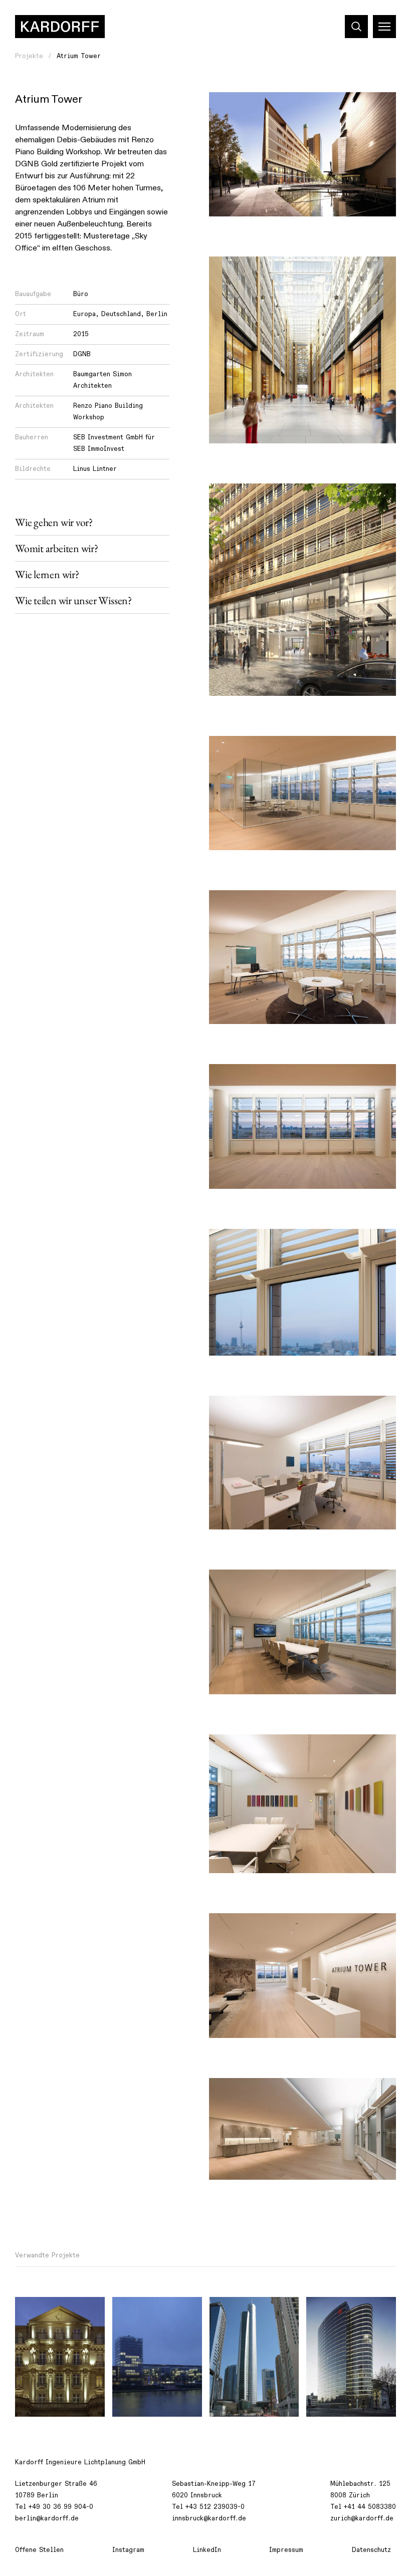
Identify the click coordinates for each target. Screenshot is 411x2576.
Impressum (286, 2550)
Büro (81, 294)
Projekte (29, 56)
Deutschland (121, 314)
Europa (84, 314)
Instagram (128, 2550)
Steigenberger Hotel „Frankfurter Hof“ (57, 2316)
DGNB (82, 354)
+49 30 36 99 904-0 (61, 2507)
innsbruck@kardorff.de (209, 2518)
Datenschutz (371, 2550)
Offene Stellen (39, 2550)
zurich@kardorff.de (362, 2518)
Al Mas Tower (239, 2310)
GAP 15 (325, 2310)
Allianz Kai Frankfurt (154, 2310)
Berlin (157, 314)
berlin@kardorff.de (47, 2518)
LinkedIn (207, 2550)
